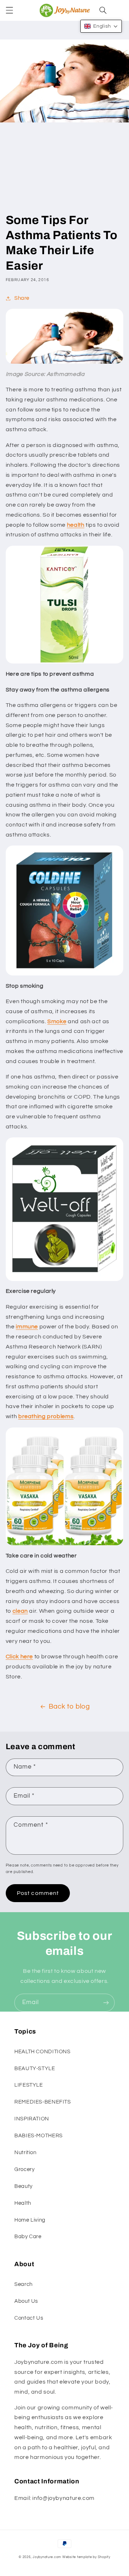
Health (23, 2203)
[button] (9, 10)
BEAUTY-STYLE (35, 2069)
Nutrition (25, 2153)
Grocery (24, 2169)
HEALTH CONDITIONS (42, 2052)
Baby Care (28, 2237)
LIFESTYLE (29, 2085)
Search (23, 2284)
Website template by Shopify (86, 2557)
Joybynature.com (47, 2557)
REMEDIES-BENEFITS (43, 2102)
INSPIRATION (32, 2119)
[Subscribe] (106, 2002)
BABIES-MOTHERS (39, 2136)
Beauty (23, 2186)
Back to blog (69, 1707)
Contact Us (29, 2318)
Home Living (30, 2220)
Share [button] (22, 298)
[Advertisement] (64, 174)
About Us (26, 2301)
